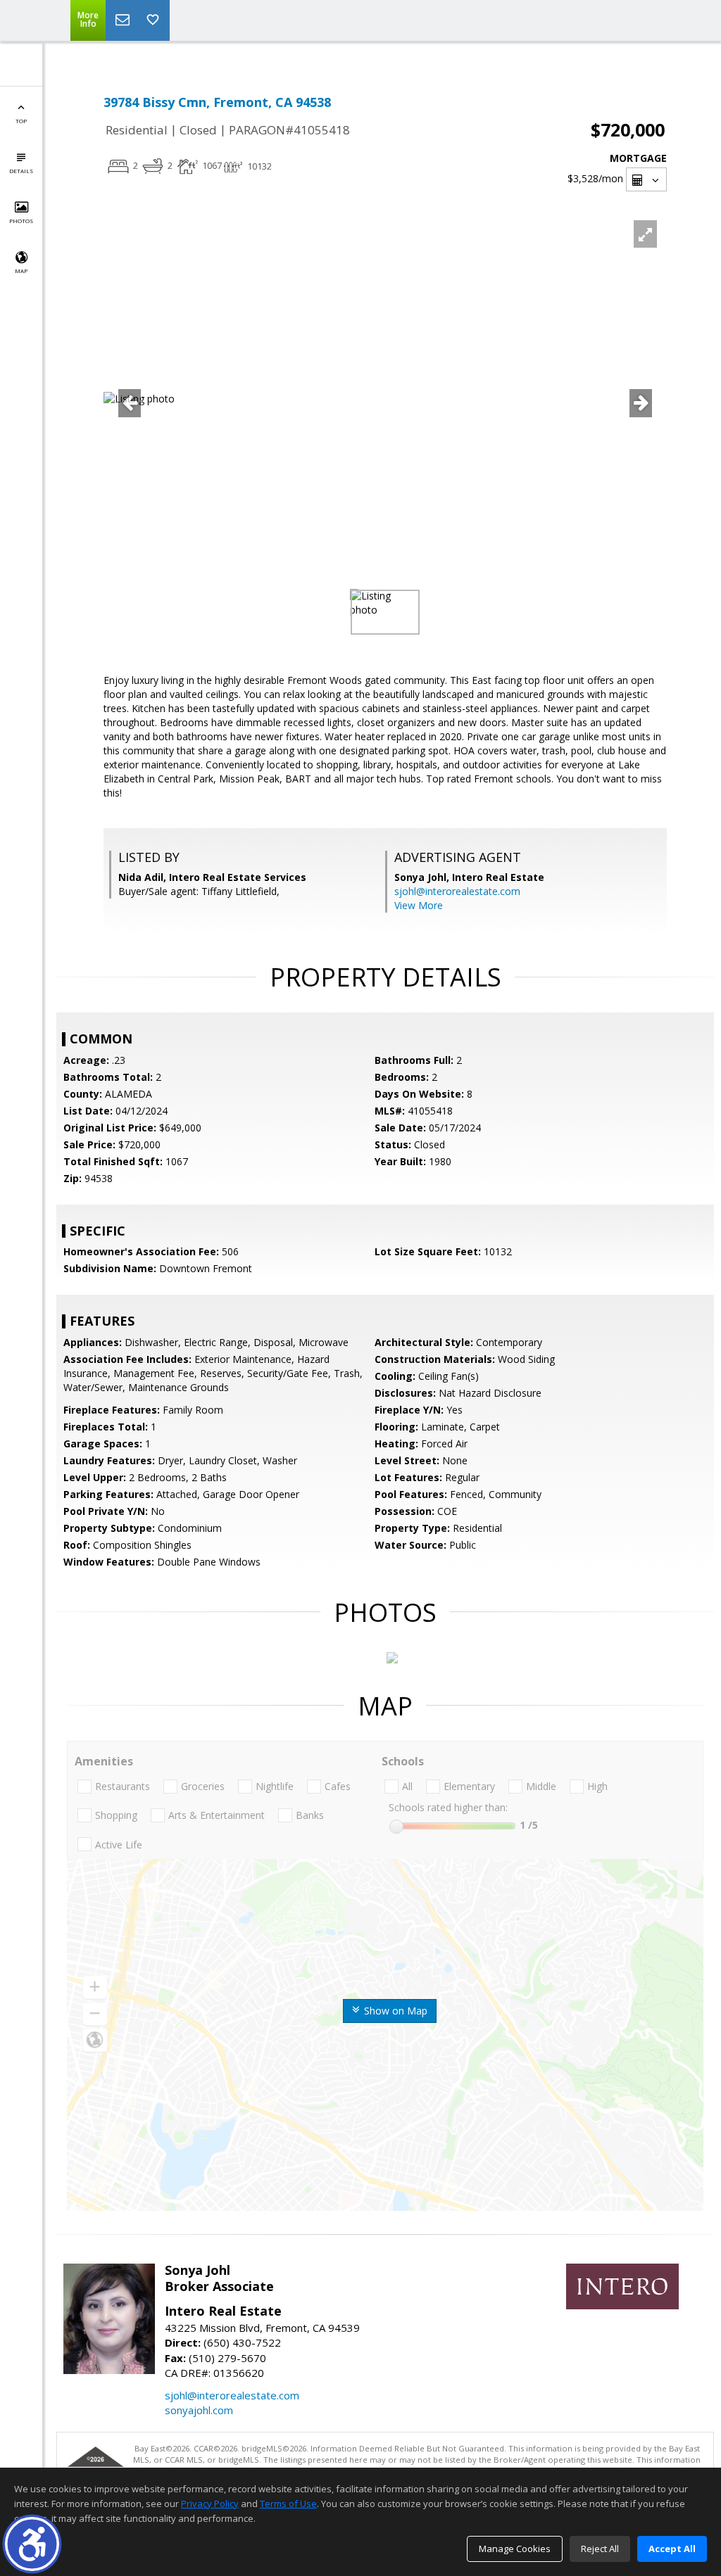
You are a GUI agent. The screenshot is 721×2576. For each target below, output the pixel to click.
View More (419, 905)
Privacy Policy (210, 2504)
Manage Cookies (515, 2549)
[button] (32, 2544)
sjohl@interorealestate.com (457, 891)
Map (21, 271)
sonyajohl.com (199, 2410)
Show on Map (394, 2011)
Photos (21, 221)
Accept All (672, 2549)
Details (21, 171)
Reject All (600, 2549)
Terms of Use (288, 2504)
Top (21, 121)
